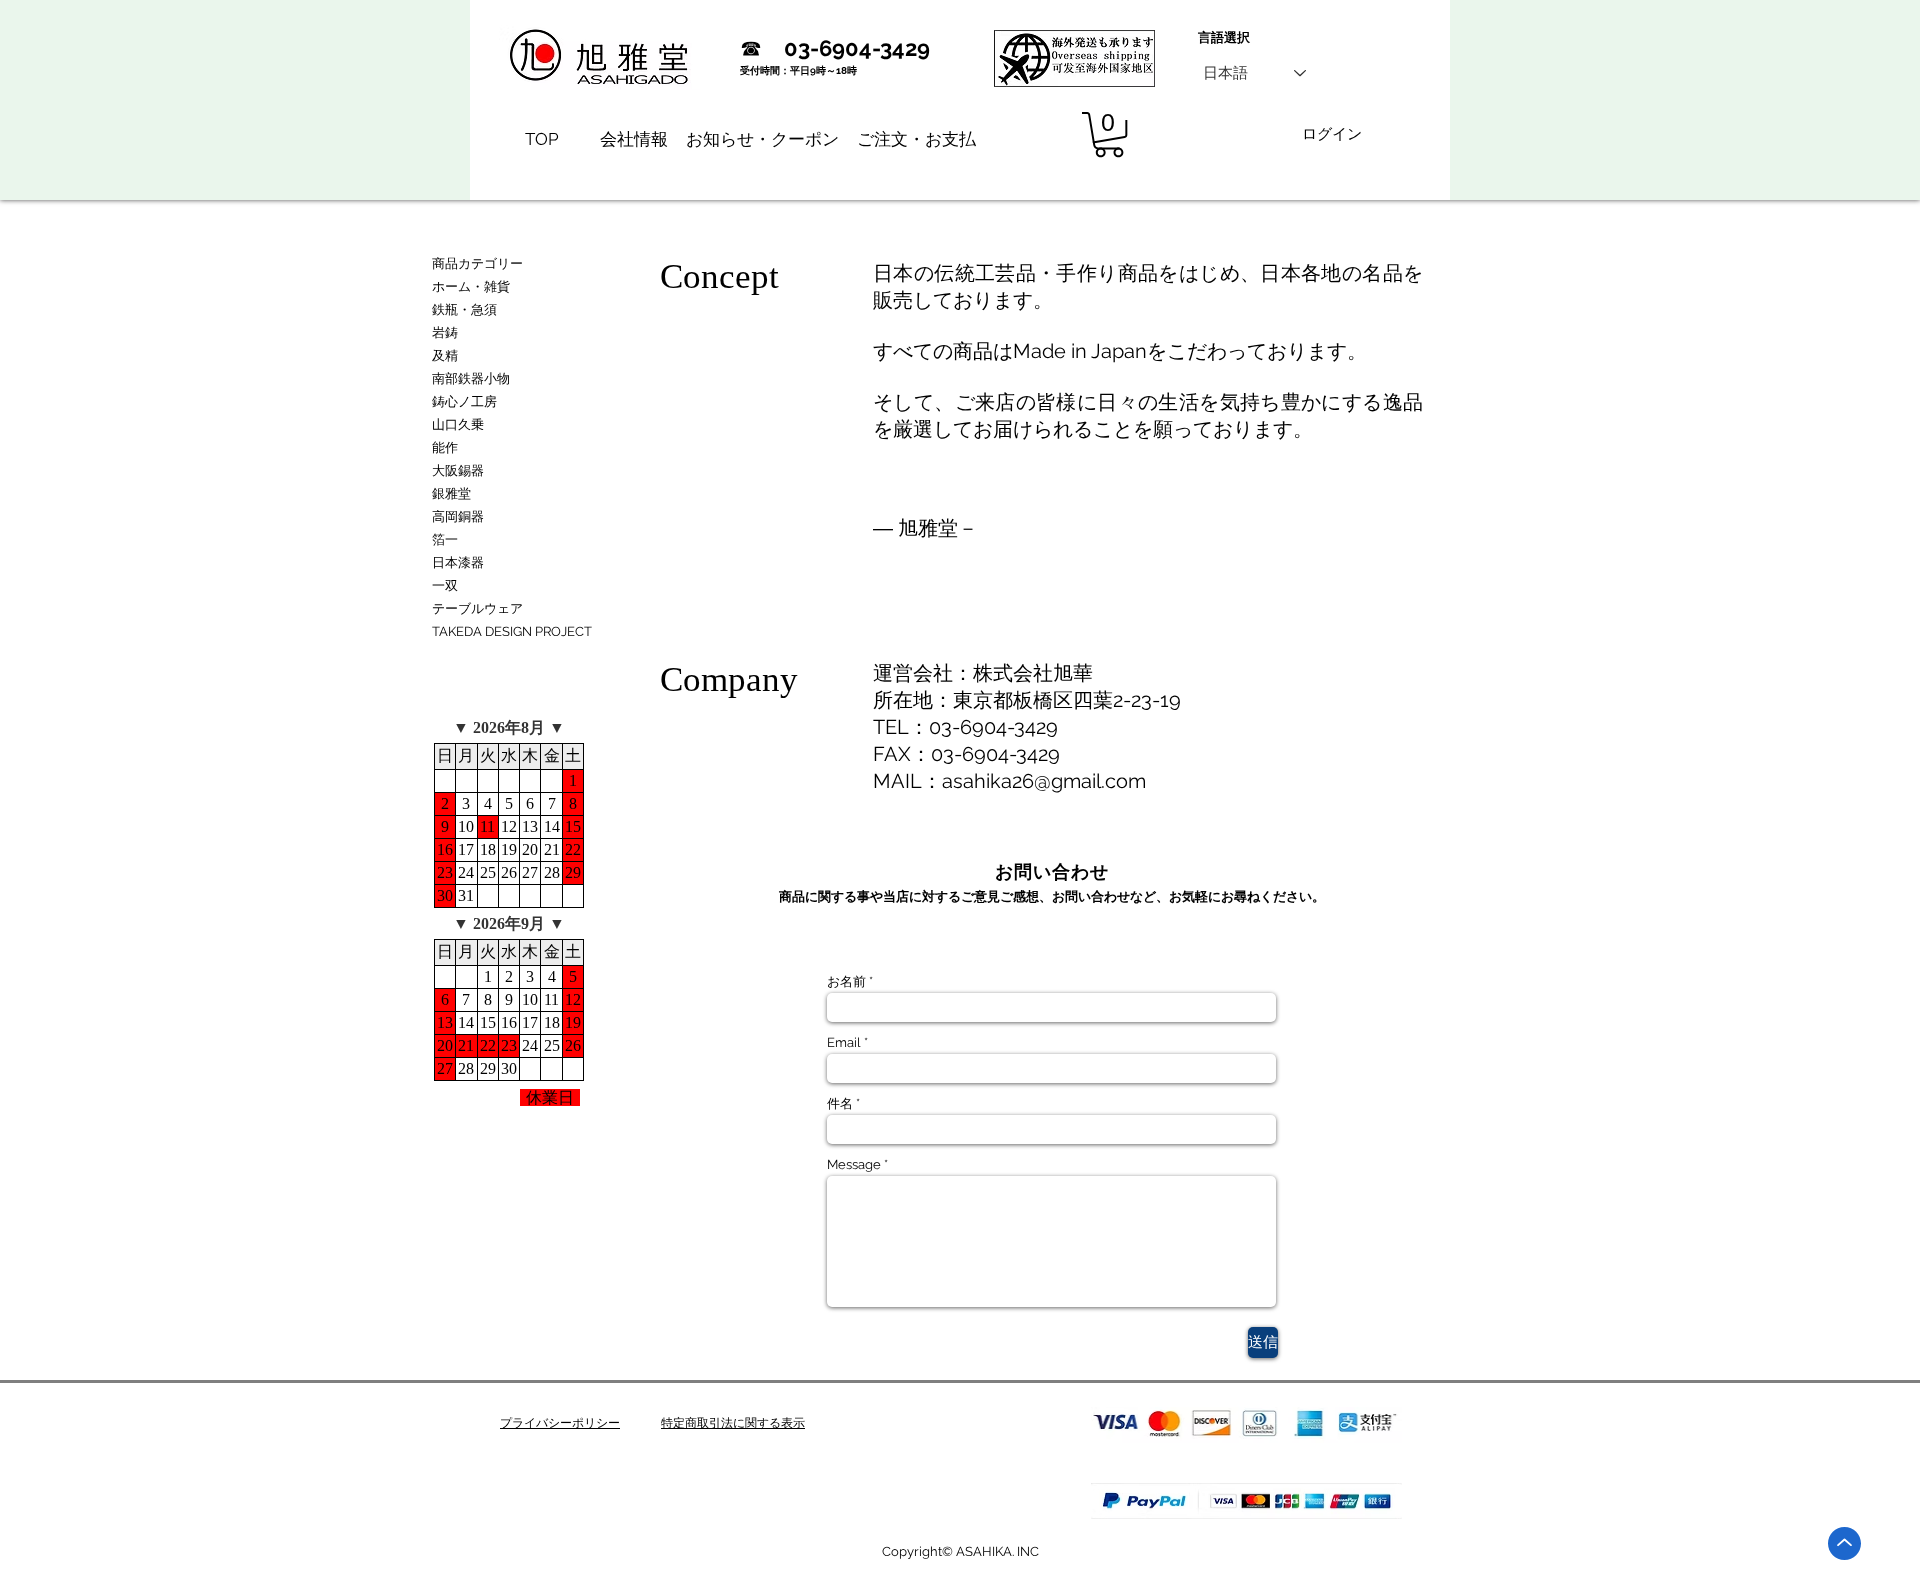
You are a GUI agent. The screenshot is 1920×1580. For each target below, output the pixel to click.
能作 (445, 447)
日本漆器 (458, 562)
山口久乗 (458, 424)
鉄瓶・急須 (464, 309)
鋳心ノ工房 (464, 401)
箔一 (445, 539)
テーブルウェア (477, 608)
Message (854, 1164)
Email (844, 1042)
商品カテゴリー (477, 263)
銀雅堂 (451, 493)
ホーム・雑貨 (471, 286)
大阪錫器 (458, 470)
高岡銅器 (458, 516)
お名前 (846, 981)
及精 (445, 355)
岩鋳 (445, 332)
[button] (1109, 134)
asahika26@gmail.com (1044, 781)
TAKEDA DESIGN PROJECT (512, 631)
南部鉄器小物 (471, 378)
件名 (840, 1103)
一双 (445, 585)
